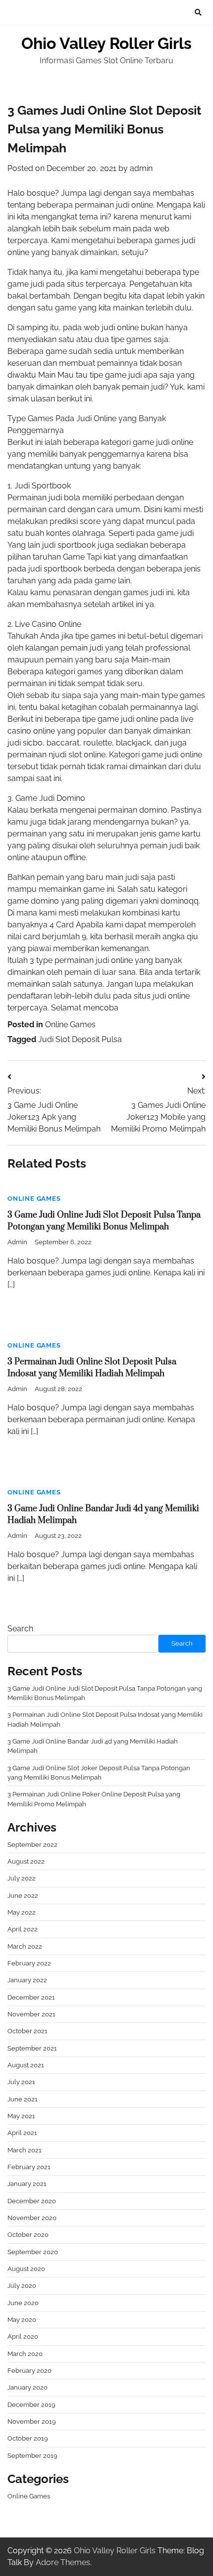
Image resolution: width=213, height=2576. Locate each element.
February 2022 (29, 1963)
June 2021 (23, 2099)
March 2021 (25, 2150)
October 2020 (28, 2235)
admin (141, 168)
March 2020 (25, 2354)
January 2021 (27, 2184)
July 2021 (21, 2082)
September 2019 (32, 2456)
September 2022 (32, 1845)
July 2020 (22, 2286)
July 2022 (22, 1878)
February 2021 (29, 2167)
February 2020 (29, 2371)
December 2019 (31, 2405)
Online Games (70, 1025)
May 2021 (21, 2116)
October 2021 (27, 2031)
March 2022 (25, 1946)
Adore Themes (63, 2562)
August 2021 (26, 2065)
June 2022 (23, 1896)
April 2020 (23, 2336)
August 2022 (26, 1861)
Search (20, 1629)
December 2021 (31, 1997)
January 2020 (27, 2387)
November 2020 (32, 2218)
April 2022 (23, 1929)
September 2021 (32, 2048)
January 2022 (27, 1980)
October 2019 (28, 2438)
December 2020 (32, 2201)
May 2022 (22, 1912)
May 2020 (22, 2320)
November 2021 (31, 2014)
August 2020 (26, 2269)
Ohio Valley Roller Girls (106, 43)
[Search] (198, 12)
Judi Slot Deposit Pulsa (80, 1039)
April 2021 (22, 2133)
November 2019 (32, 2422)
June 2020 (23, 2303)
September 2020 (33, 2252)
